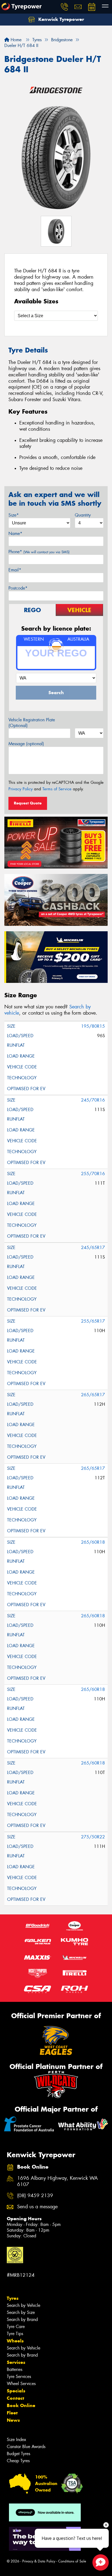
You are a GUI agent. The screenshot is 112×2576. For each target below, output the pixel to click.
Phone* (39, 552)
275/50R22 (93, 1837)
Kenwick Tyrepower (60, 19)
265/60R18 (93, 1542)
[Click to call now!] (64, 7)
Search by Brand (22, 2319)
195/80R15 (93, 1026)
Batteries (15, 2369)
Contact (15, 2398)
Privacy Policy (21, 789)
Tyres (13, 2298)
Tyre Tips (15, 2334)
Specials (16, 2391)
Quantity (83, 515)
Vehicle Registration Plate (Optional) (32, 723)
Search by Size (21, 2312)
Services (16, 2362)
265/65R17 (93, 1395)
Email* (15, 570)
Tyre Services (19, 2377)
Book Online (21, 2405)
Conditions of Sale (72, 2561)
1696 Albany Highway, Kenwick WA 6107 (57, 2181)
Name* (15, 534)
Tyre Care (16, 2327)
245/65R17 (93, 1248)
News (13, 2420)
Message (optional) (26, 744)
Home (15, 40)
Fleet (12, 2413)
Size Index (16, 2440)
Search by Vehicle (24, 2305)
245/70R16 (93, 1100)
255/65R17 (93, 1321)
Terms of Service (57, 789)
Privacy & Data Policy (39, 2561)
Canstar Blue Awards (26, 2447)
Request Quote (28, 803)
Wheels (15, 2341)
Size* (14, 515)
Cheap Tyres (18, 2461)
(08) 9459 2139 (35, 2196)
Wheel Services (21, 2384)
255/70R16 (93, 1174)
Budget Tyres (18, 2454)
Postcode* (18, 588)
